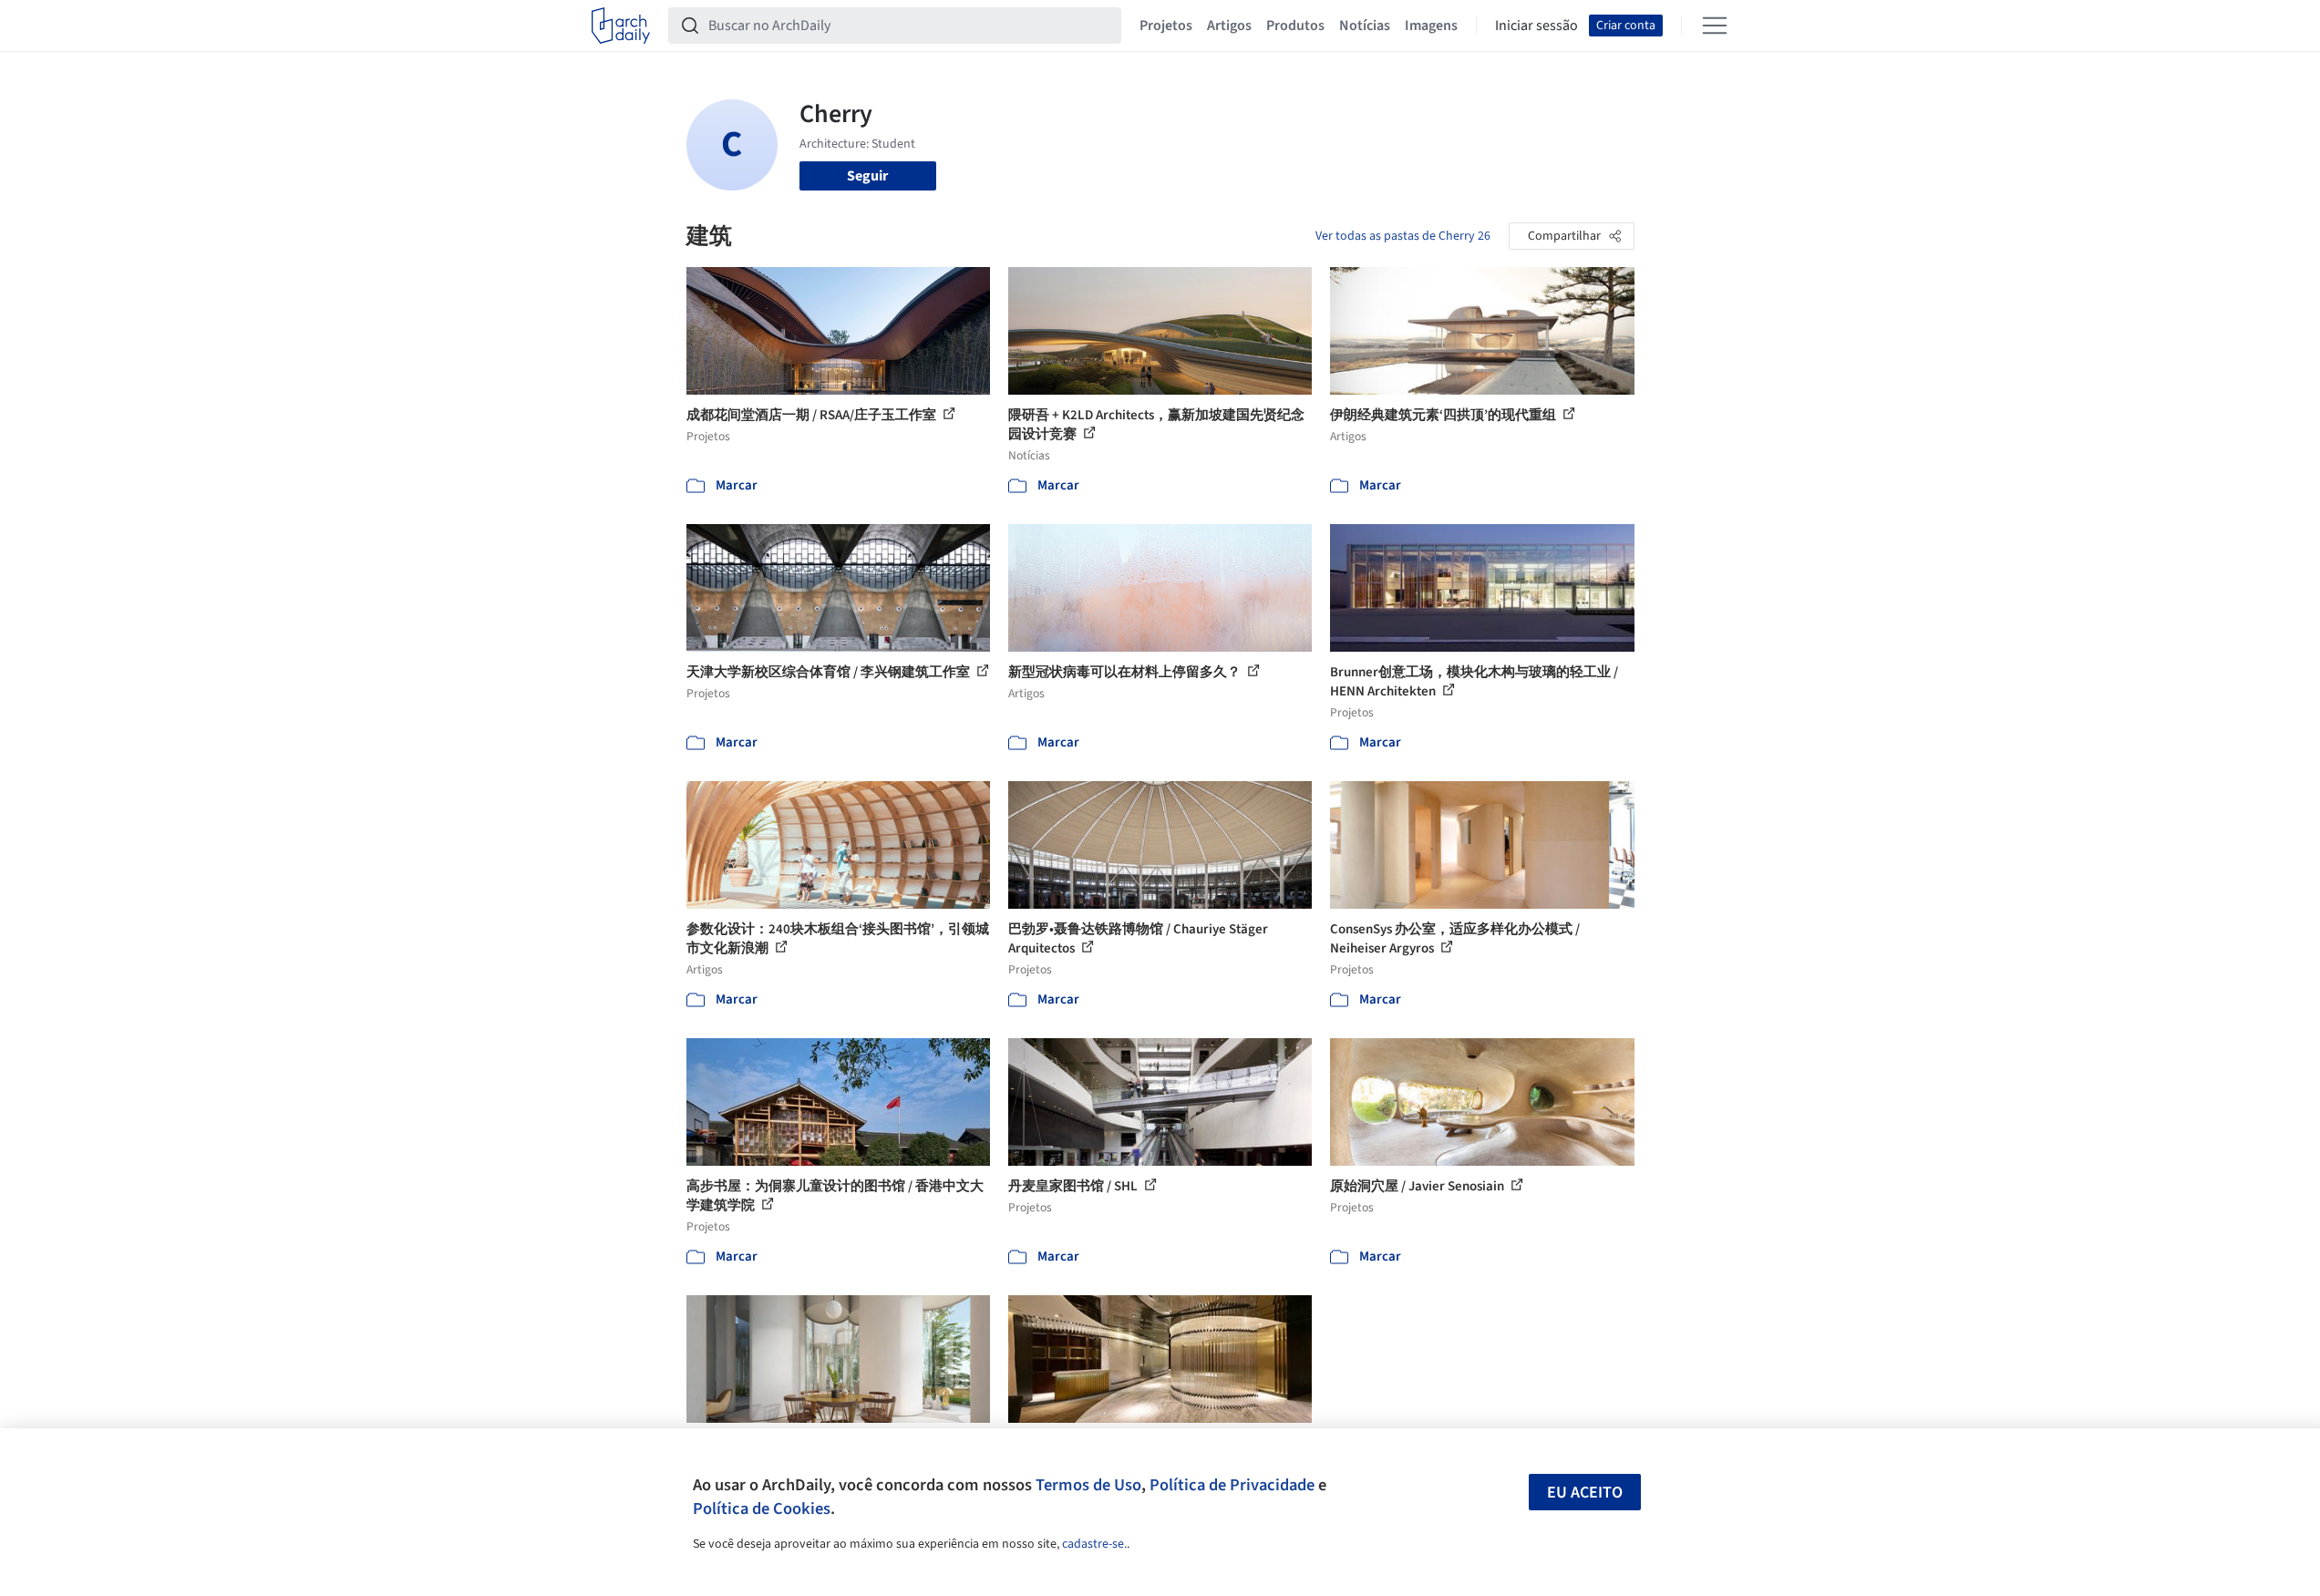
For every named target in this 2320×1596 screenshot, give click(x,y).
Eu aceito (1585, 1493)
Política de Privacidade (1232, 1485)
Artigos (1229, 26)
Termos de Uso (1088, 1485)
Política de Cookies (762, 1508)
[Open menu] (1715, 26)
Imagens (1431, 26)
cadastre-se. (1094, 1544)
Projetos (1166, 26)
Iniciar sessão (1536, 26)
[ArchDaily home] (621, 26)
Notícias (1365, 26)
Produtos (1295, 26)
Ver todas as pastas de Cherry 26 (1403, 236)
